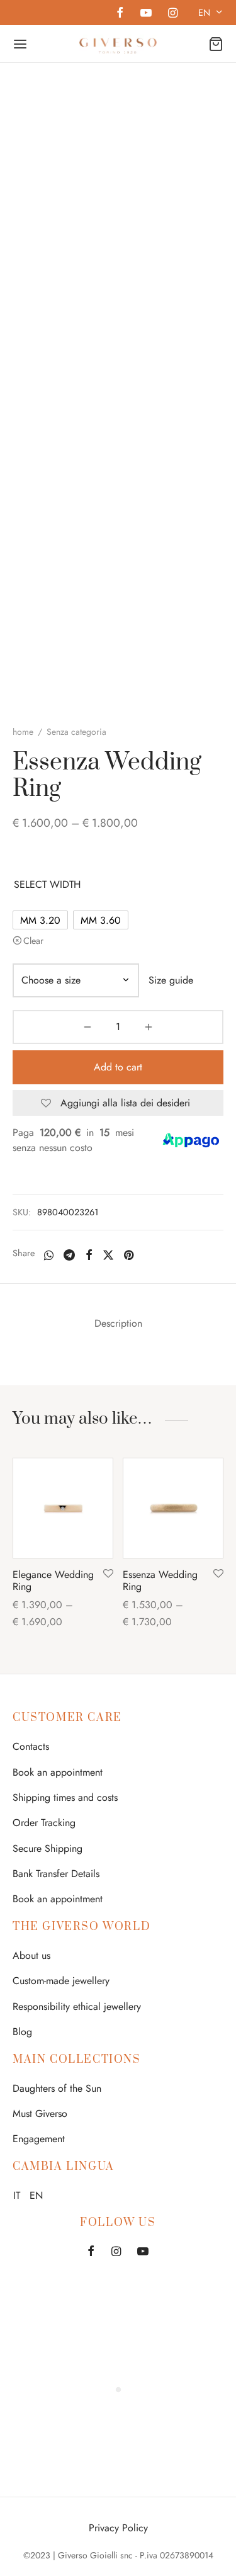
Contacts (31, 1746)
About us (31, 1955)
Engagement (39, 2139)
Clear (33, 941)
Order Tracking (44, 1823)
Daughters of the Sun (57, 2088)
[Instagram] (173, 14)
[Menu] (20, 44)
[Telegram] (69, 1255)
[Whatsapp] (49, 1255)
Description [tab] (118, 1323)
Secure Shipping (48, 1848)
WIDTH (65, 884)
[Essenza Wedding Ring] (173, 1508)
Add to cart (118, 1067)
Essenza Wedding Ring (160, 1580)
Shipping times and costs (65, 1797)
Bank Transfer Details (56, 1874)
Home (23, 732)
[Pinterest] (129, 1255)
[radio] (40, 920)
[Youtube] (145, 14)
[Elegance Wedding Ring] (63, 1508)
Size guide (171, 980)
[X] (108, 1255)
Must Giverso (40, 2114)
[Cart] (216, 44)
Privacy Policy (118, 2528)
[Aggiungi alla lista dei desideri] (108, 1574)
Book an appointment (58, 1772)
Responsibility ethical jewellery (77, 2006)
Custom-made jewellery (61, 1981)
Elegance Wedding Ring (53, 1580)
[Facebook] (120, 14)
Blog (22, 2032)
